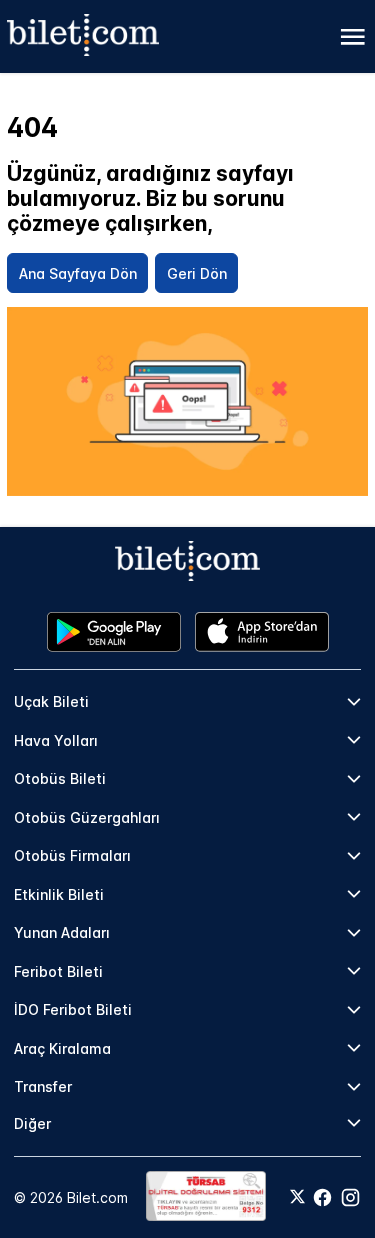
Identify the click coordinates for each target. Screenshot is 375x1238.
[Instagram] (350, 1197)
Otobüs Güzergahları (87, 817)
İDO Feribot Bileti (73, 1009)
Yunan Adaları (62, 932)
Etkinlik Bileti (59, 894)
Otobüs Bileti (60, 778)
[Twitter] (297, 1198)
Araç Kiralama (62, 1048)
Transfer (43, 1086)
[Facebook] (322, 1197)
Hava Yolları (56, 740)
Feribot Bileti (58, 971)
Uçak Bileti (51, 701)
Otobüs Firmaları (72, 855)
